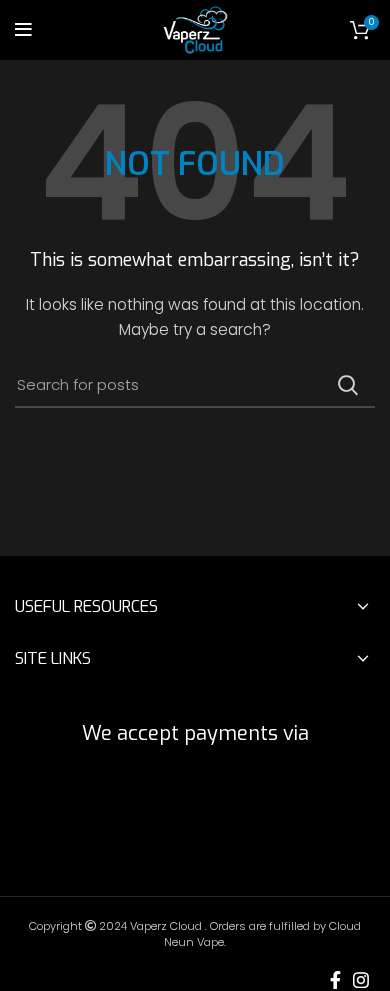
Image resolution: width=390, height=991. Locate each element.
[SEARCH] (348, 385)
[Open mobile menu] (23, 30)
